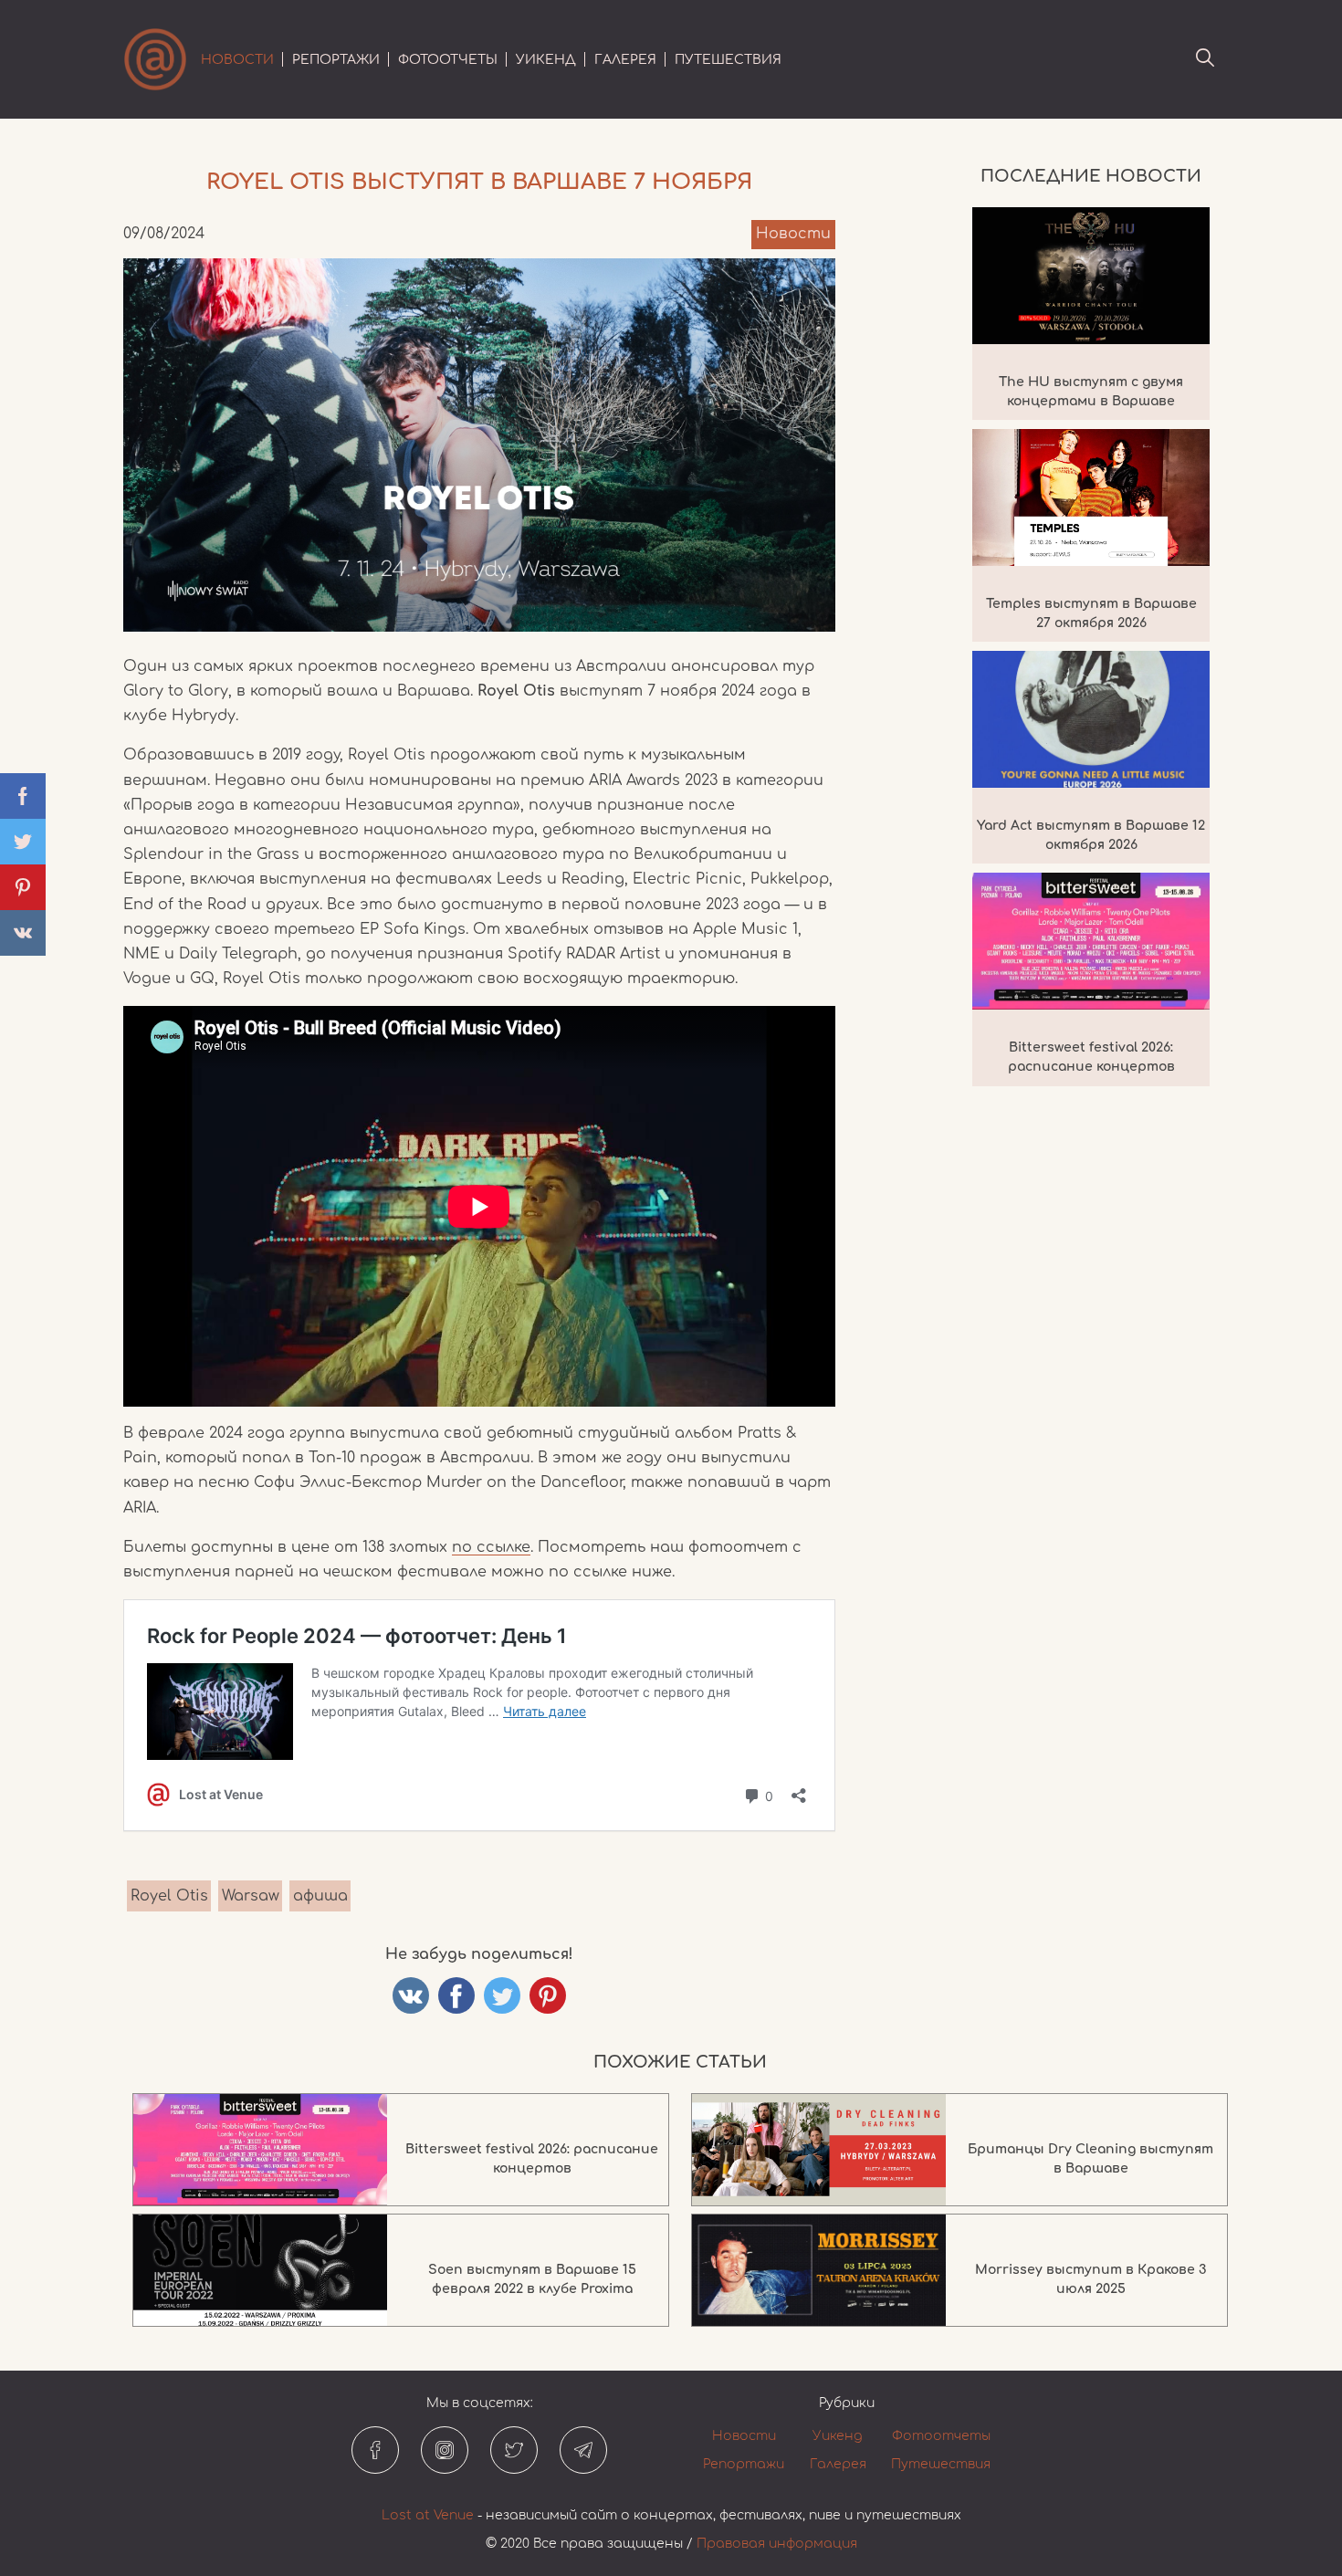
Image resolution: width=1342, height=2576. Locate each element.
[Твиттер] (514, 2450)
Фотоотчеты (448, 60)
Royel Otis (169, 1896)
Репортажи (336, 60)
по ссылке (491, 1547)
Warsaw (251, 1896)
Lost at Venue (428, 2515)
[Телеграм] (583, 2450)
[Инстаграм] (445, 2450)
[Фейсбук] (375, 2450)
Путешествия (728, 60)
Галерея (625, 60)
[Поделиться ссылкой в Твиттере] (502, 1995)
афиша (320, 1896)
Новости (237, 60)
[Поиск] (1205, 59)
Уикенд (546, 60)
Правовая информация (777, 2544)
